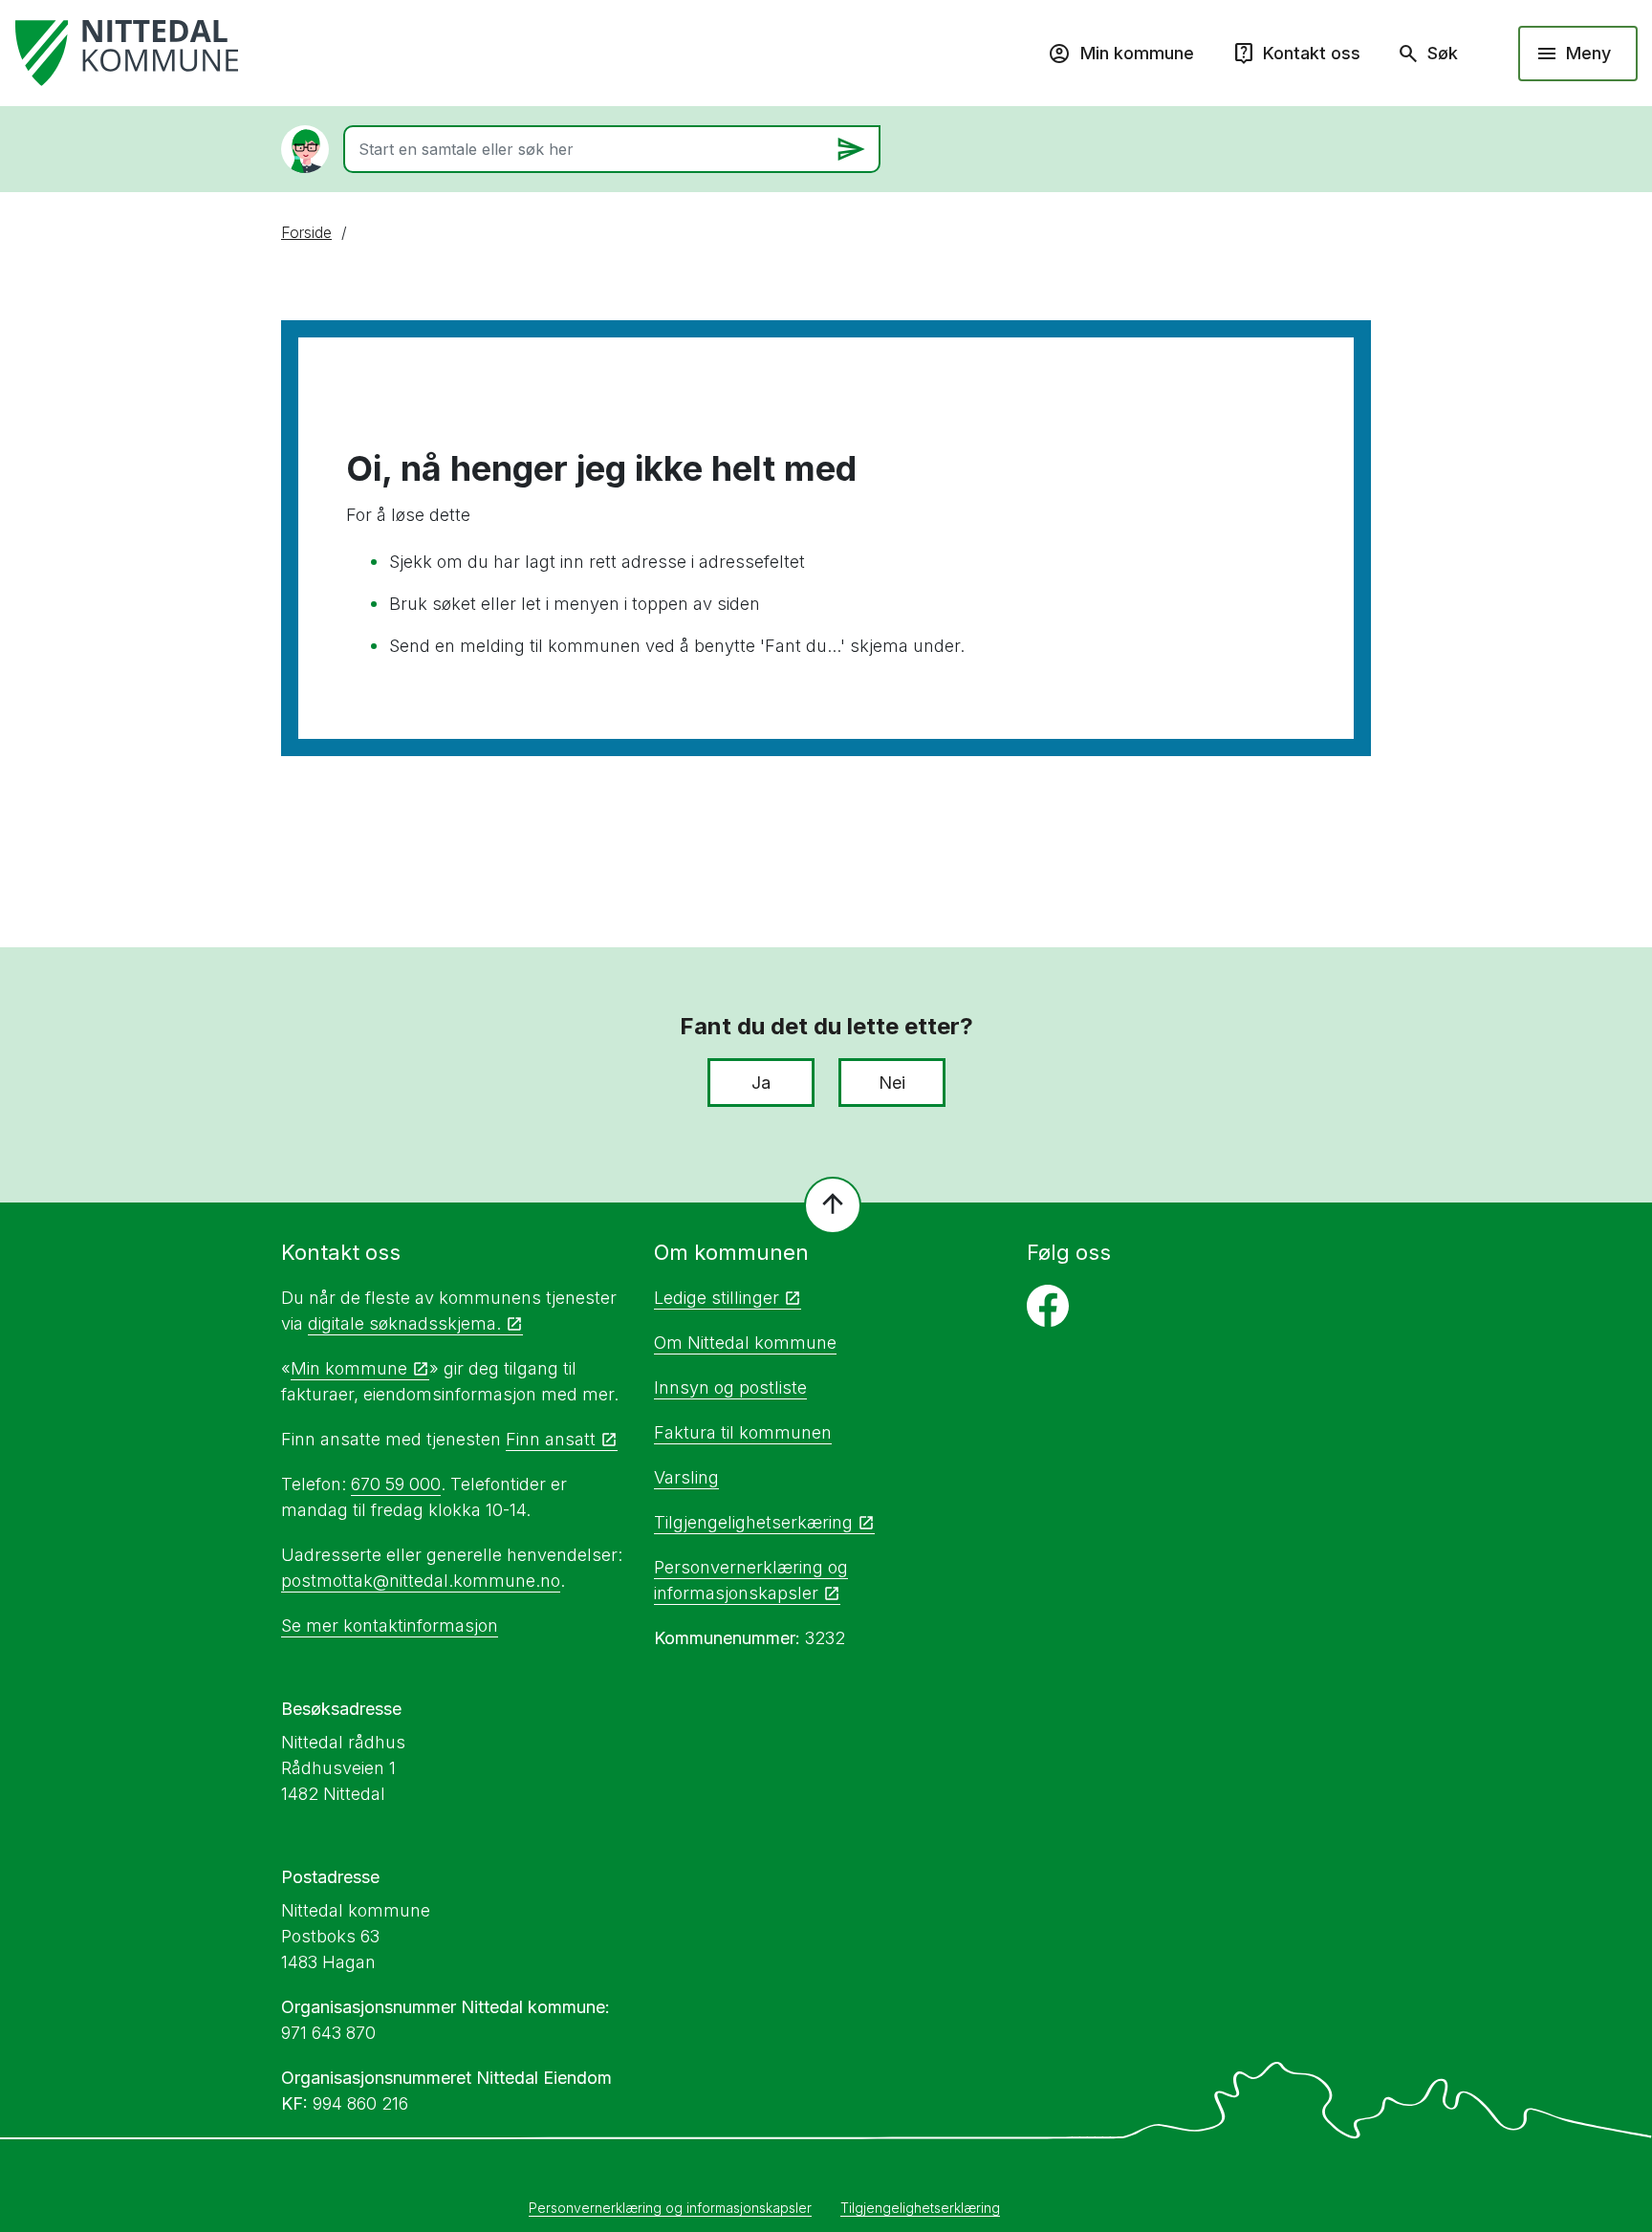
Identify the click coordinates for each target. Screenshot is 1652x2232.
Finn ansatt (551, 1439)
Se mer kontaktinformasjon (390, 1625)
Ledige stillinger (717, 1298)
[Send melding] (851, 149)
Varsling (686, 1477)
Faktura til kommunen (743, 1432)
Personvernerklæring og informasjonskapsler (670, 2208)
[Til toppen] (833, 1205)
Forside (306, 232)
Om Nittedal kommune (745, 1343)
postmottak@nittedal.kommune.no (421, 1581)
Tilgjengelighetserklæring (920, 2208)
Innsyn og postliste (730, 1387)
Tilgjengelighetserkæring (753, 1522)
